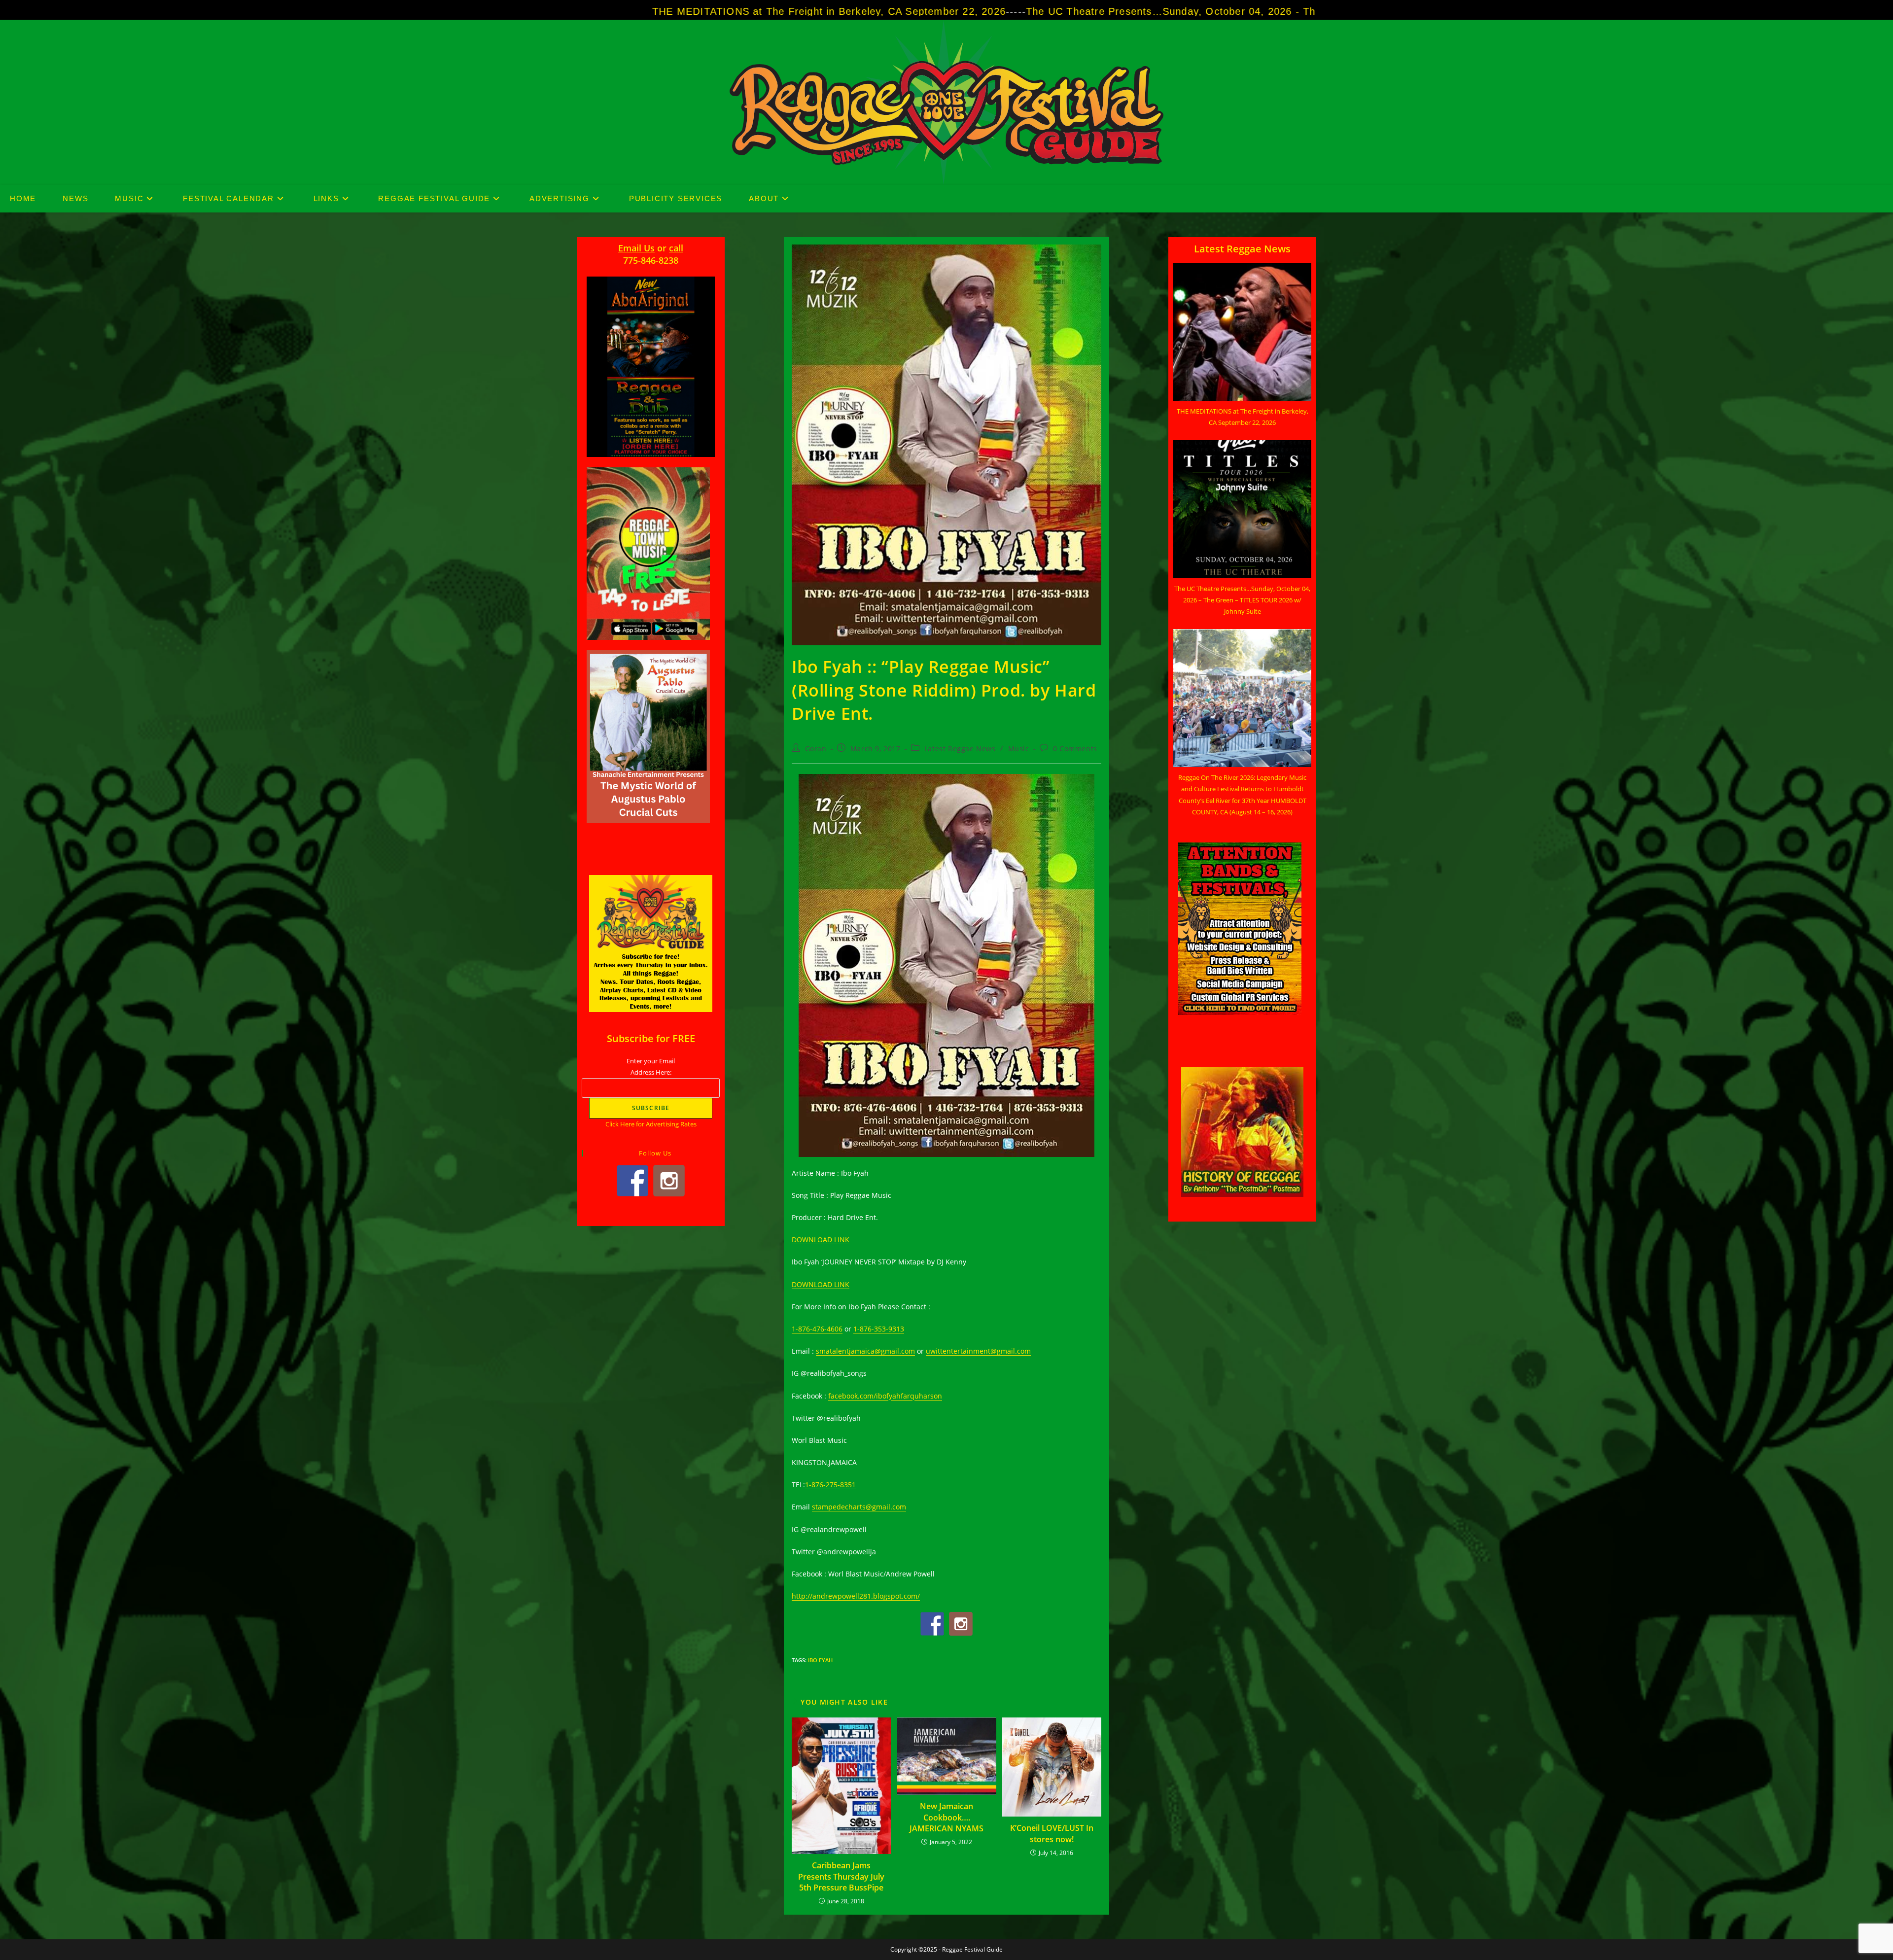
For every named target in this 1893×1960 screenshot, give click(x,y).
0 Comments (1075, 749)
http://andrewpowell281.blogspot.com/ (856, 1596)
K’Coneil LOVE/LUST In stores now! (1052, 1833)
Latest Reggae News (960, 749)
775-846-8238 (651, 260)
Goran (816, 749)
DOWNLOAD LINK (821, 1240)
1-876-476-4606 (817, 1329)
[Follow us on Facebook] (932, 1624)
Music (1019, 749)
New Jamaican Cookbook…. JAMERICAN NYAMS (946, 1817)
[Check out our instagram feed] (961, 1624)
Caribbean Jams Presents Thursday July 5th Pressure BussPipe (841, 1876)
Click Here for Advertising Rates (651, 1124)
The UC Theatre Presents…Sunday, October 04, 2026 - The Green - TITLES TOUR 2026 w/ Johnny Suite (928, 11)
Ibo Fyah (820, 1660)
